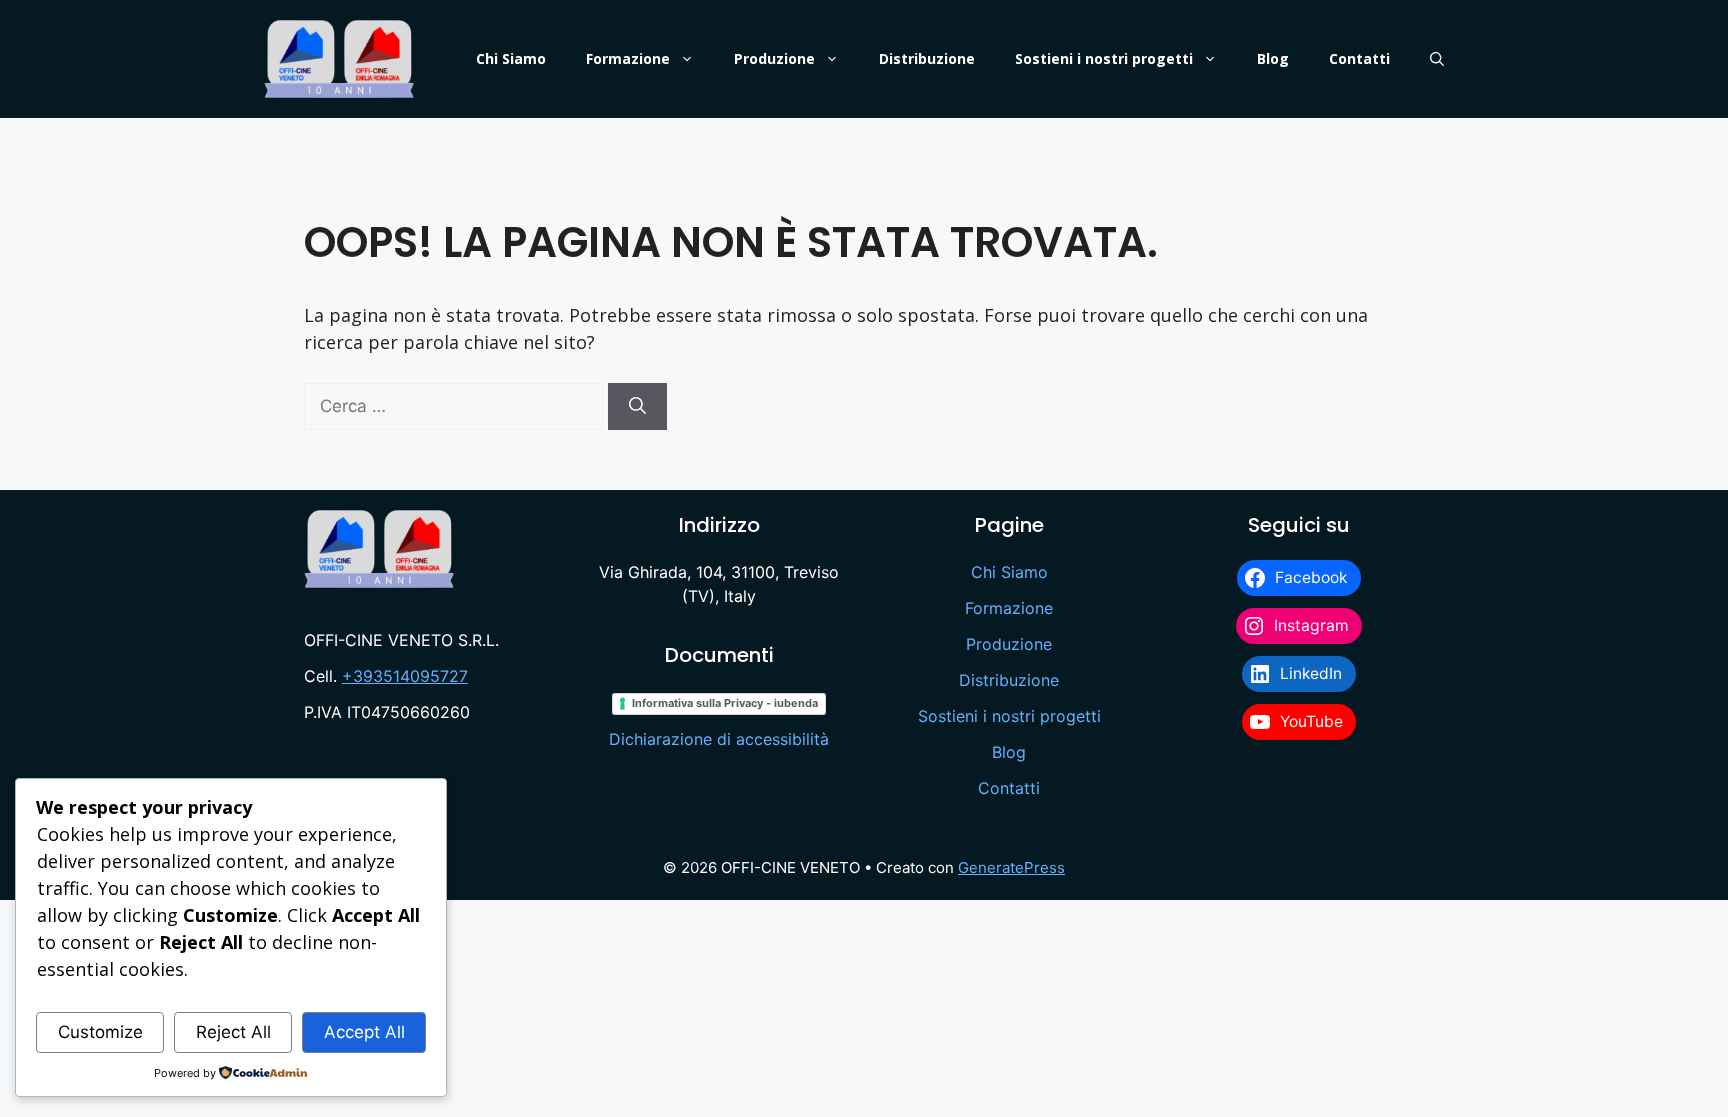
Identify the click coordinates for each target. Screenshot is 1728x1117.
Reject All (233, 1032)
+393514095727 (405, 676)
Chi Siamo (511, 58)
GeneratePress (1011, 867)
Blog (1273, 58)
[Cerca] (637, 407)
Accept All (364, 1032)
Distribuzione (927, 58)
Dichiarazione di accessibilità (719, 739)
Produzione (774, 58)
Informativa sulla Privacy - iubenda (725, 703)
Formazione (628, 58)
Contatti (1359, 58)
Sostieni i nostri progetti (1104, 58)
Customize (100, 1032)
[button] (1437, 59)
